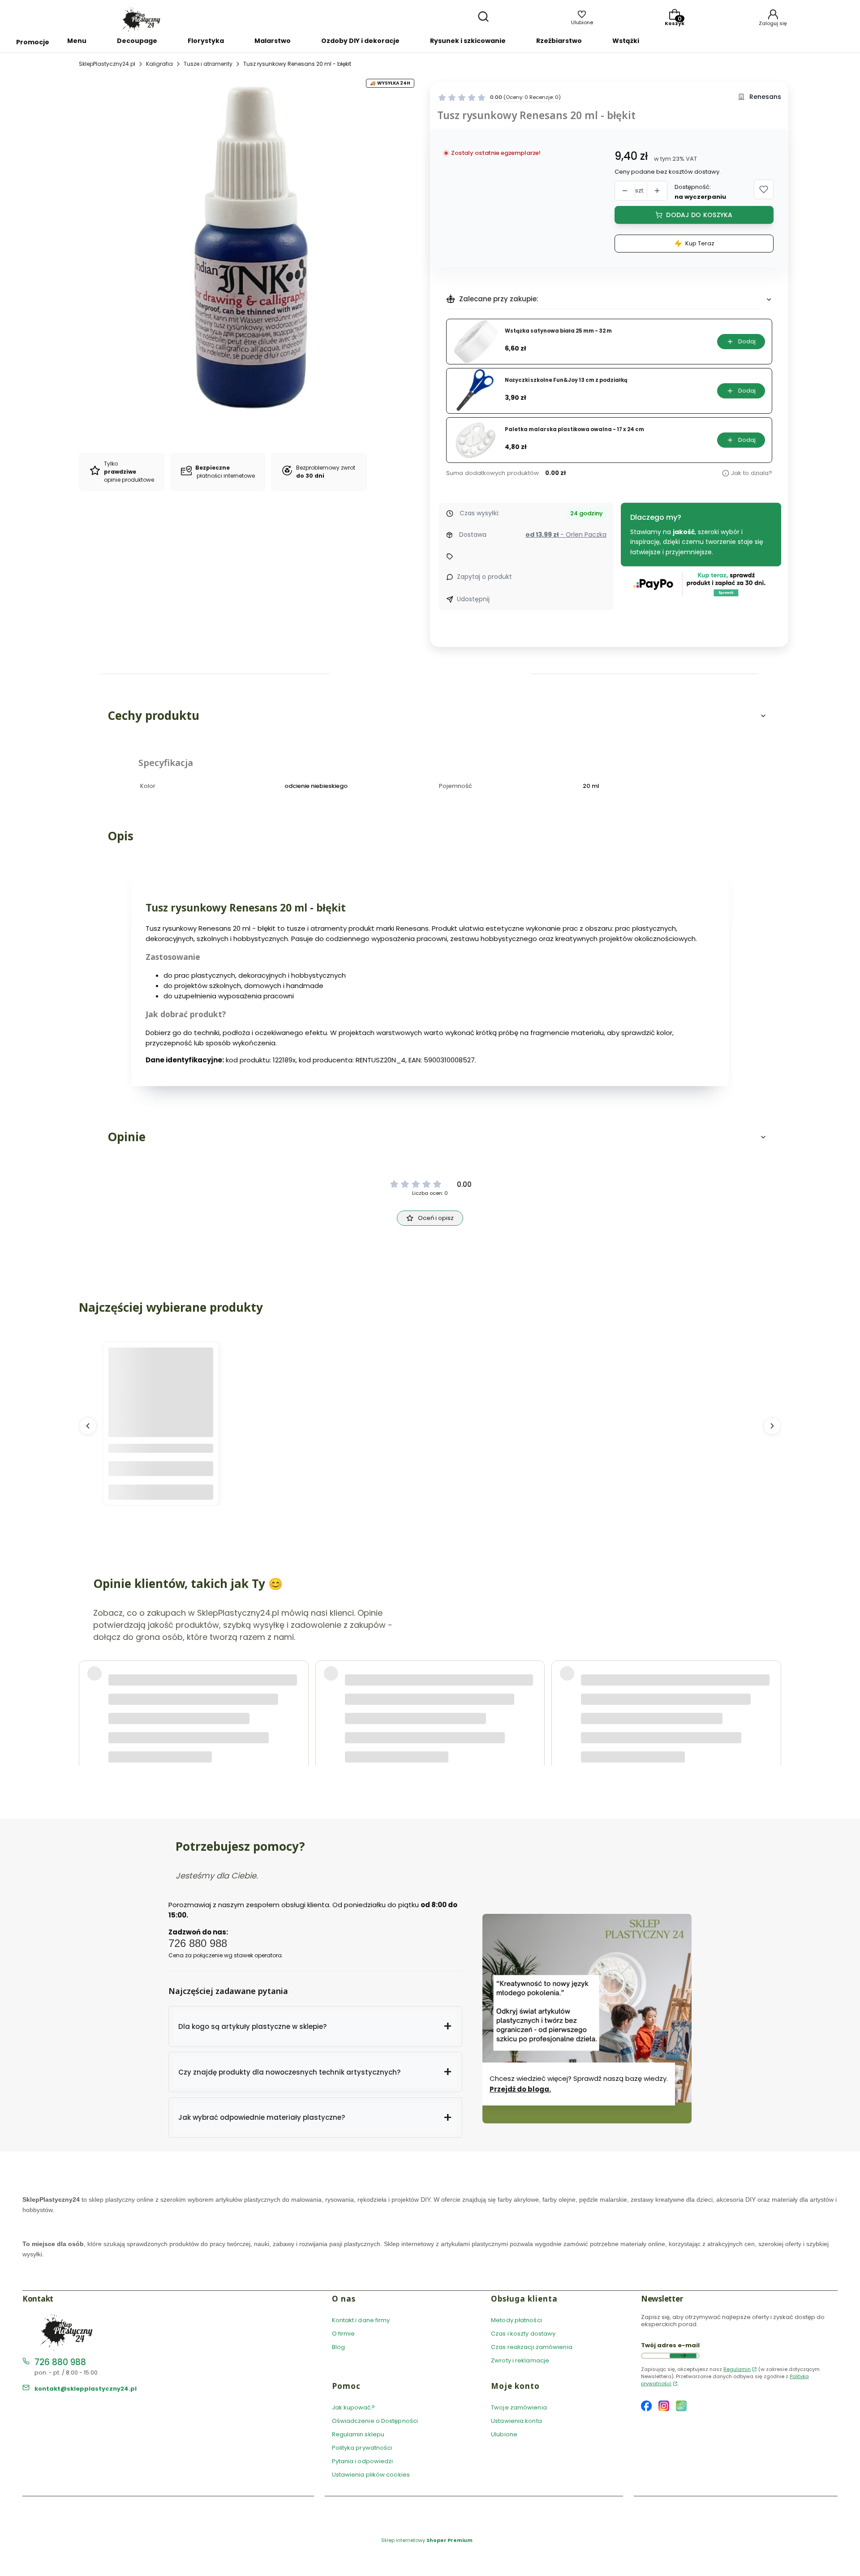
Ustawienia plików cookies (372, 2475)
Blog (338, 2347)
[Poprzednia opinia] (88, 1690)
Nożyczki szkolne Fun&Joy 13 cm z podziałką (566, 380)
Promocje (33, 42)
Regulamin (737, 2369)
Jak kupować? (353, 2407)
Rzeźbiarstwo (559, 41)
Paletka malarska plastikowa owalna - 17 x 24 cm (574, 430)
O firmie (344, 2334)
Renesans (765, 97)
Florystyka (206, 41)
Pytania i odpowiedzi (363, 2461)
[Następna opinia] (772, 1690)
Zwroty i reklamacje (520, 2360)
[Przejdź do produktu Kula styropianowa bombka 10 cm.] (161, 1400)
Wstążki (626, 41)
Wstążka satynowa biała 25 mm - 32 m (558, 331)
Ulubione (504, 2434)
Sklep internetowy (427, 2540)
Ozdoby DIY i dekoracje (360, 41)
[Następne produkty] (772, 1426)
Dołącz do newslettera (683, 2356)
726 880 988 (60, 2362)
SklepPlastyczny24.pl (107, 64)
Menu (77, 41)
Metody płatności (516, 2320)
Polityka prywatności (362, 2448)
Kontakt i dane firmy (361, 2320)
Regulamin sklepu (358, 2434)
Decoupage (137, 41)
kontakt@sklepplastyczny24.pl (86, 2389)
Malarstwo (273, 41)
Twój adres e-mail (670, 2345)
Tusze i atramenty (208, 64)
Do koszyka (161, 1492)
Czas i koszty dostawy (523, 2334)
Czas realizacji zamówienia (532, 2347)
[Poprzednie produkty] (88, 1426)
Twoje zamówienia (519, 2407)
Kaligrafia (159, 64)
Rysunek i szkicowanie (468, 41)
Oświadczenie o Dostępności (375, 2421)
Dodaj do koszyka (699, 215)
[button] (764, 189)
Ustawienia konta (516, 2421)
